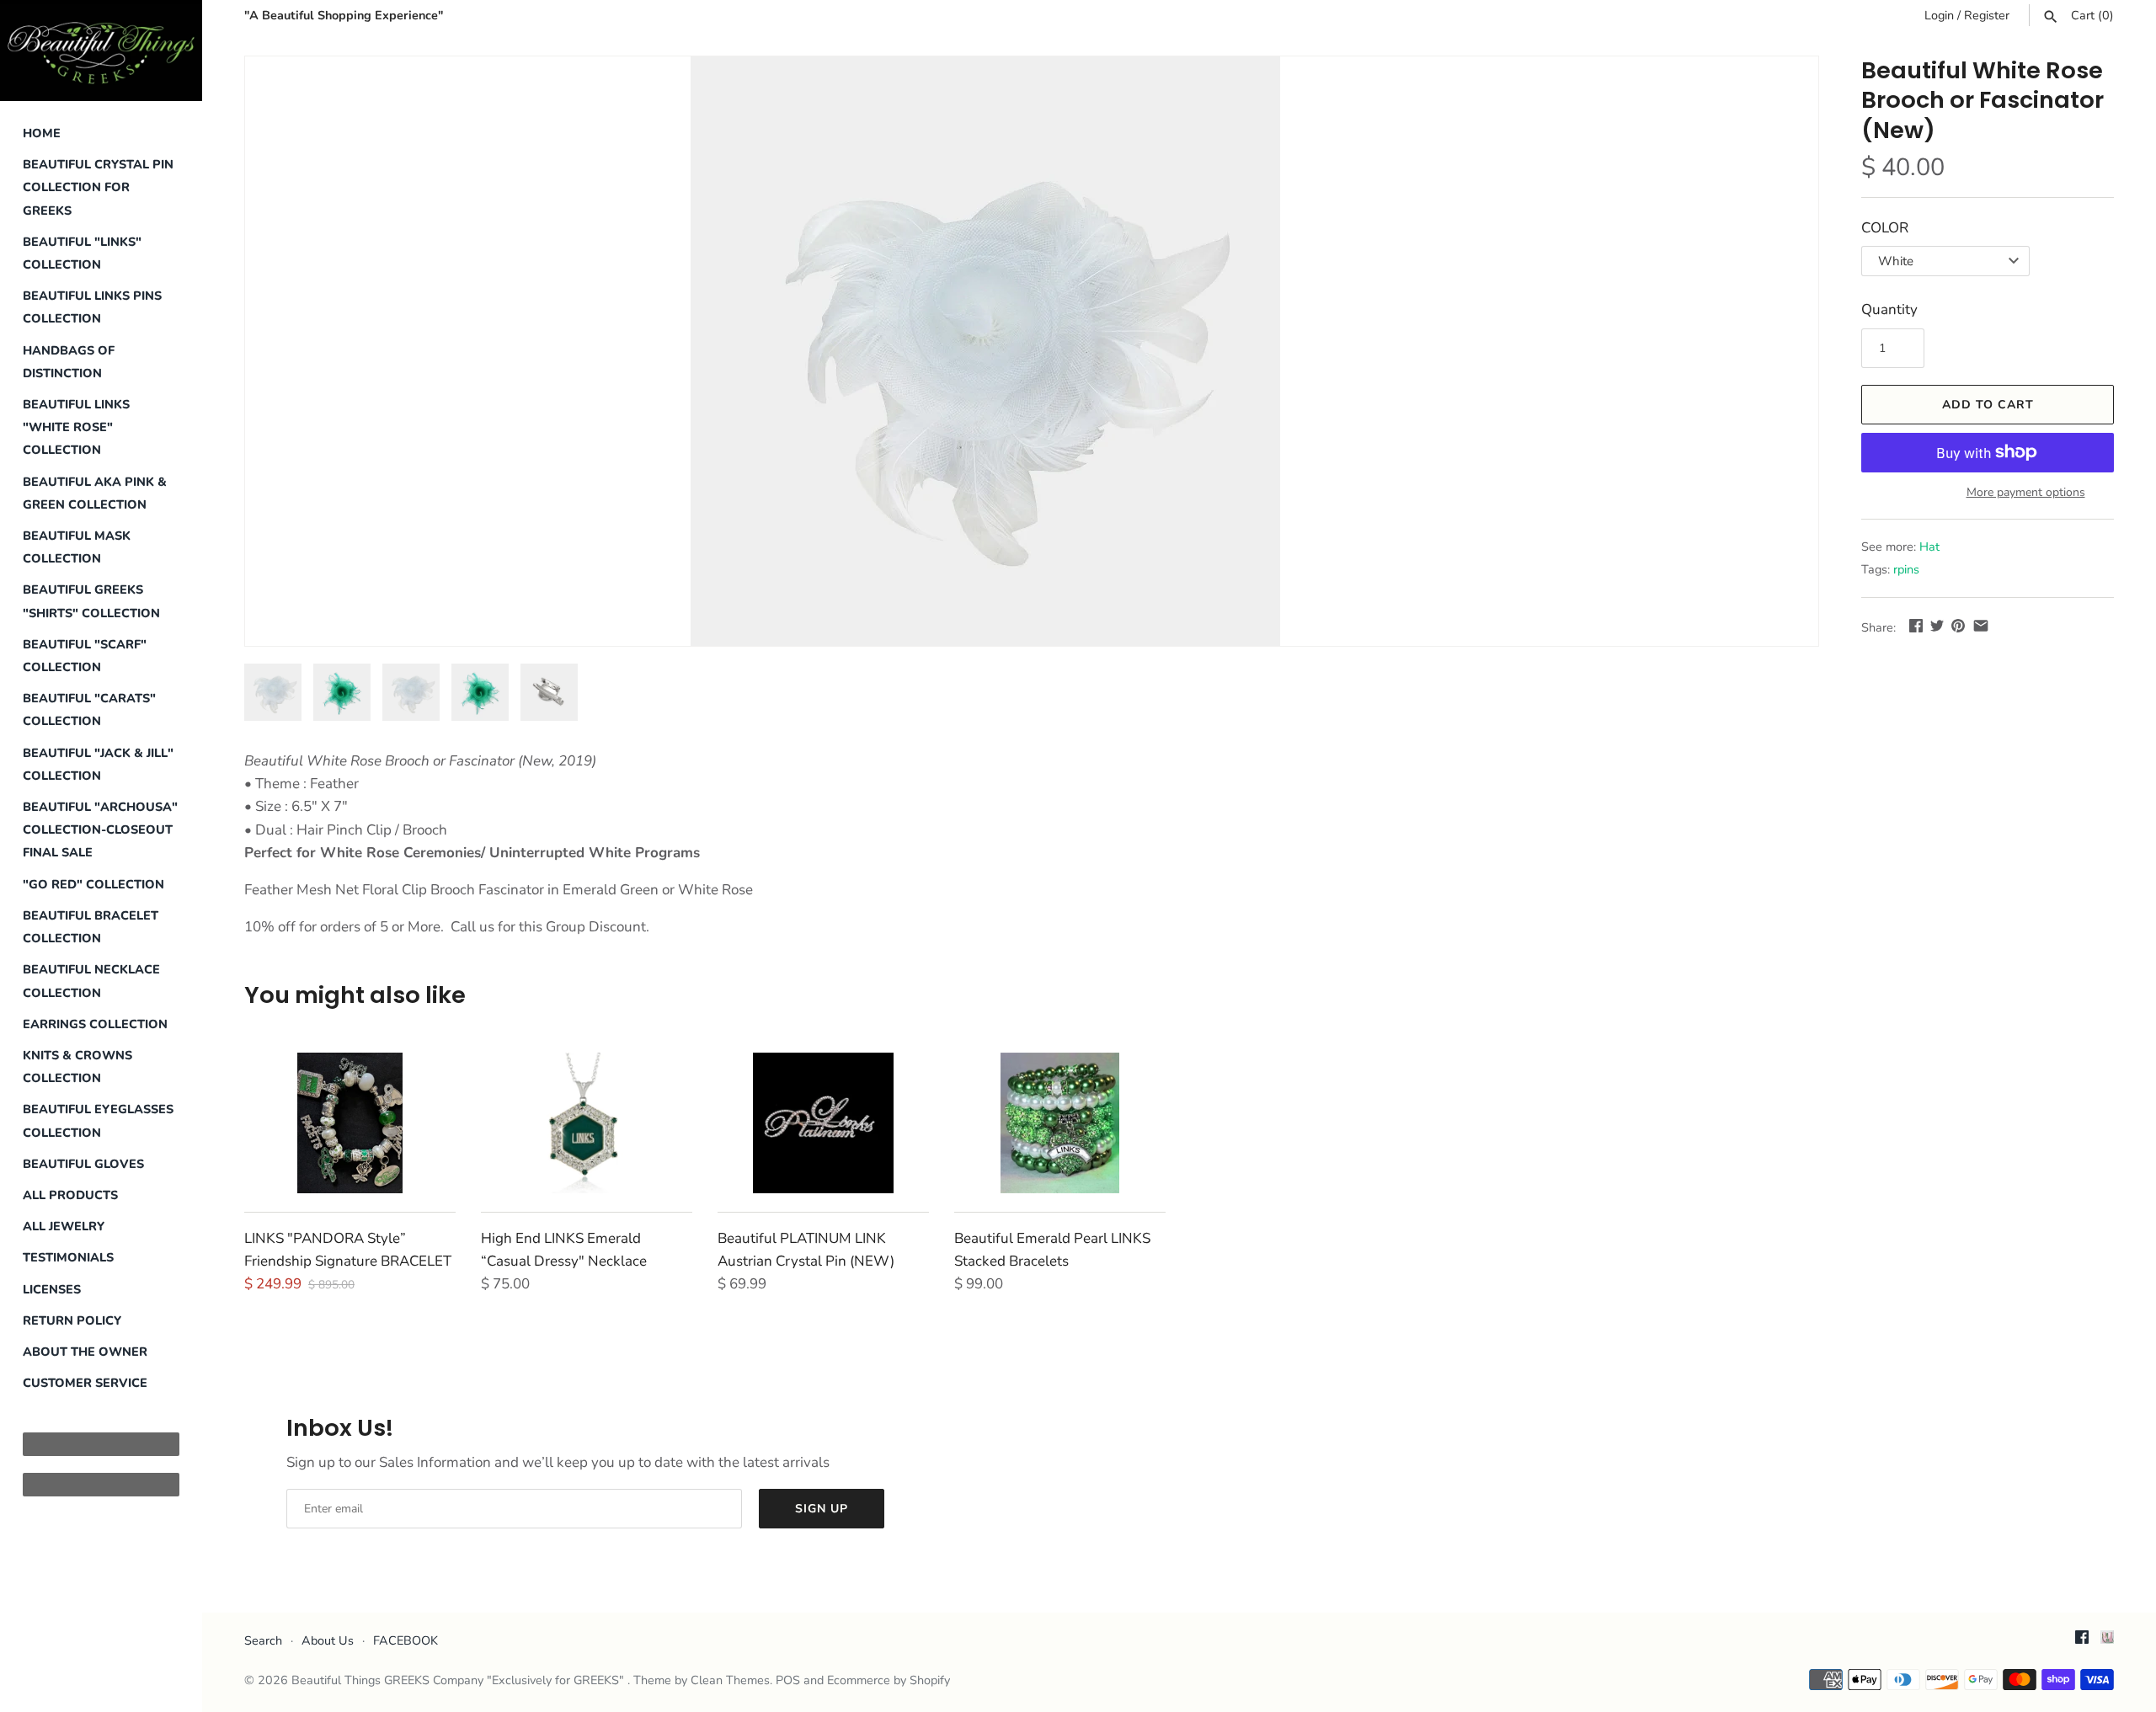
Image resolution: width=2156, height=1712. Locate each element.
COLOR (1885, 228)
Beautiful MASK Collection (77, 547)
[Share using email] (1981, 625)
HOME (42, 133)
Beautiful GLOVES (83, 1164)
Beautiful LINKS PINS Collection (92, 307)
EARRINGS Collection (95, 1024)
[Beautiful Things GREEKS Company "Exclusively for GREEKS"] (101, 51)
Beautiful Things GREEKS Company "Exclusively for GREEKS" (459, 1680)
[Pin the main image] (1958, 625)
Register (1987, 15)
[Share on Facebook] (1916, 625)
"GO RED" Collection (93, 884)
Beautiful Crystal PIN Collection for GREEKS (98, 187)
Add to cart (1988, 405)
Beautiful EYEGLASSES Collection (98, 1120)
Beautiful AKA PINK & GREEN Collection (95, 493)
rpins (1906, 569)
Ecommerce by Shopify (889, 1680)
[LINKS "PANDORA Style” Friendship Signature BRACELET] (350, 1123)
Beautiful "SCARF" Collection (85, 656)
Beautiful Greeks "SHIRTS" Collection (91, 601)
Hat (1929, 547)
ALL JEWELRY (64, 1226)
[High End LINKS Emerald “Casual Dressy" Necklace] (587, 1123)
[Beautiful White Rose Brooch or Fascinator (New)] (985, 351)
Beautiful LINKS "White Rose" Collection (76, 427)
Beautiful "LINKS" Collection (82, 253)
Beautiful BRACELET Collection (91, 927)
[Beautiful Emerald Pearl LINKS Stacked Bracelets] (1060, 1123)
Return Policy (72, 1320)
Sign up (822, 1509)
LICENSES (52, 1289)
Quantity (1889, 309)
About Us (328, 1640)
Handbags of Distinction (69, 362)
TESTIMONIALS (68, 1257)
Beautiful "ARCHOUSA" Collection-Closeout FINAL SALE (100, 829)
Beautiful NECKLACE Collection (91, 981)
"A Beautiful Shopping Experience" (344, 15)
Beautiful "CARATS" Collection (89, 709)
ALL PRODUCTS (70, 1195)
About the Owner (85, 1352)
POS (788, 1680)
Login (1939, 15)
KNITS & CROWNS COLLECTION (77, 1067)
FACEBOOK (406, 1640)
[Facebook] (2082, 1641)
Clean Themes (730, 1680)
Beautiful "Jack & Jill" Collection (98, 764)
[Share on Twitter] (1937, 625)
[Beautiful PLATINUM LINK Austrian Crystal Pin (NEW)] (823, 1123)
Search (263, 1640)
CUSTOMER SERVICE (85, 1383)
